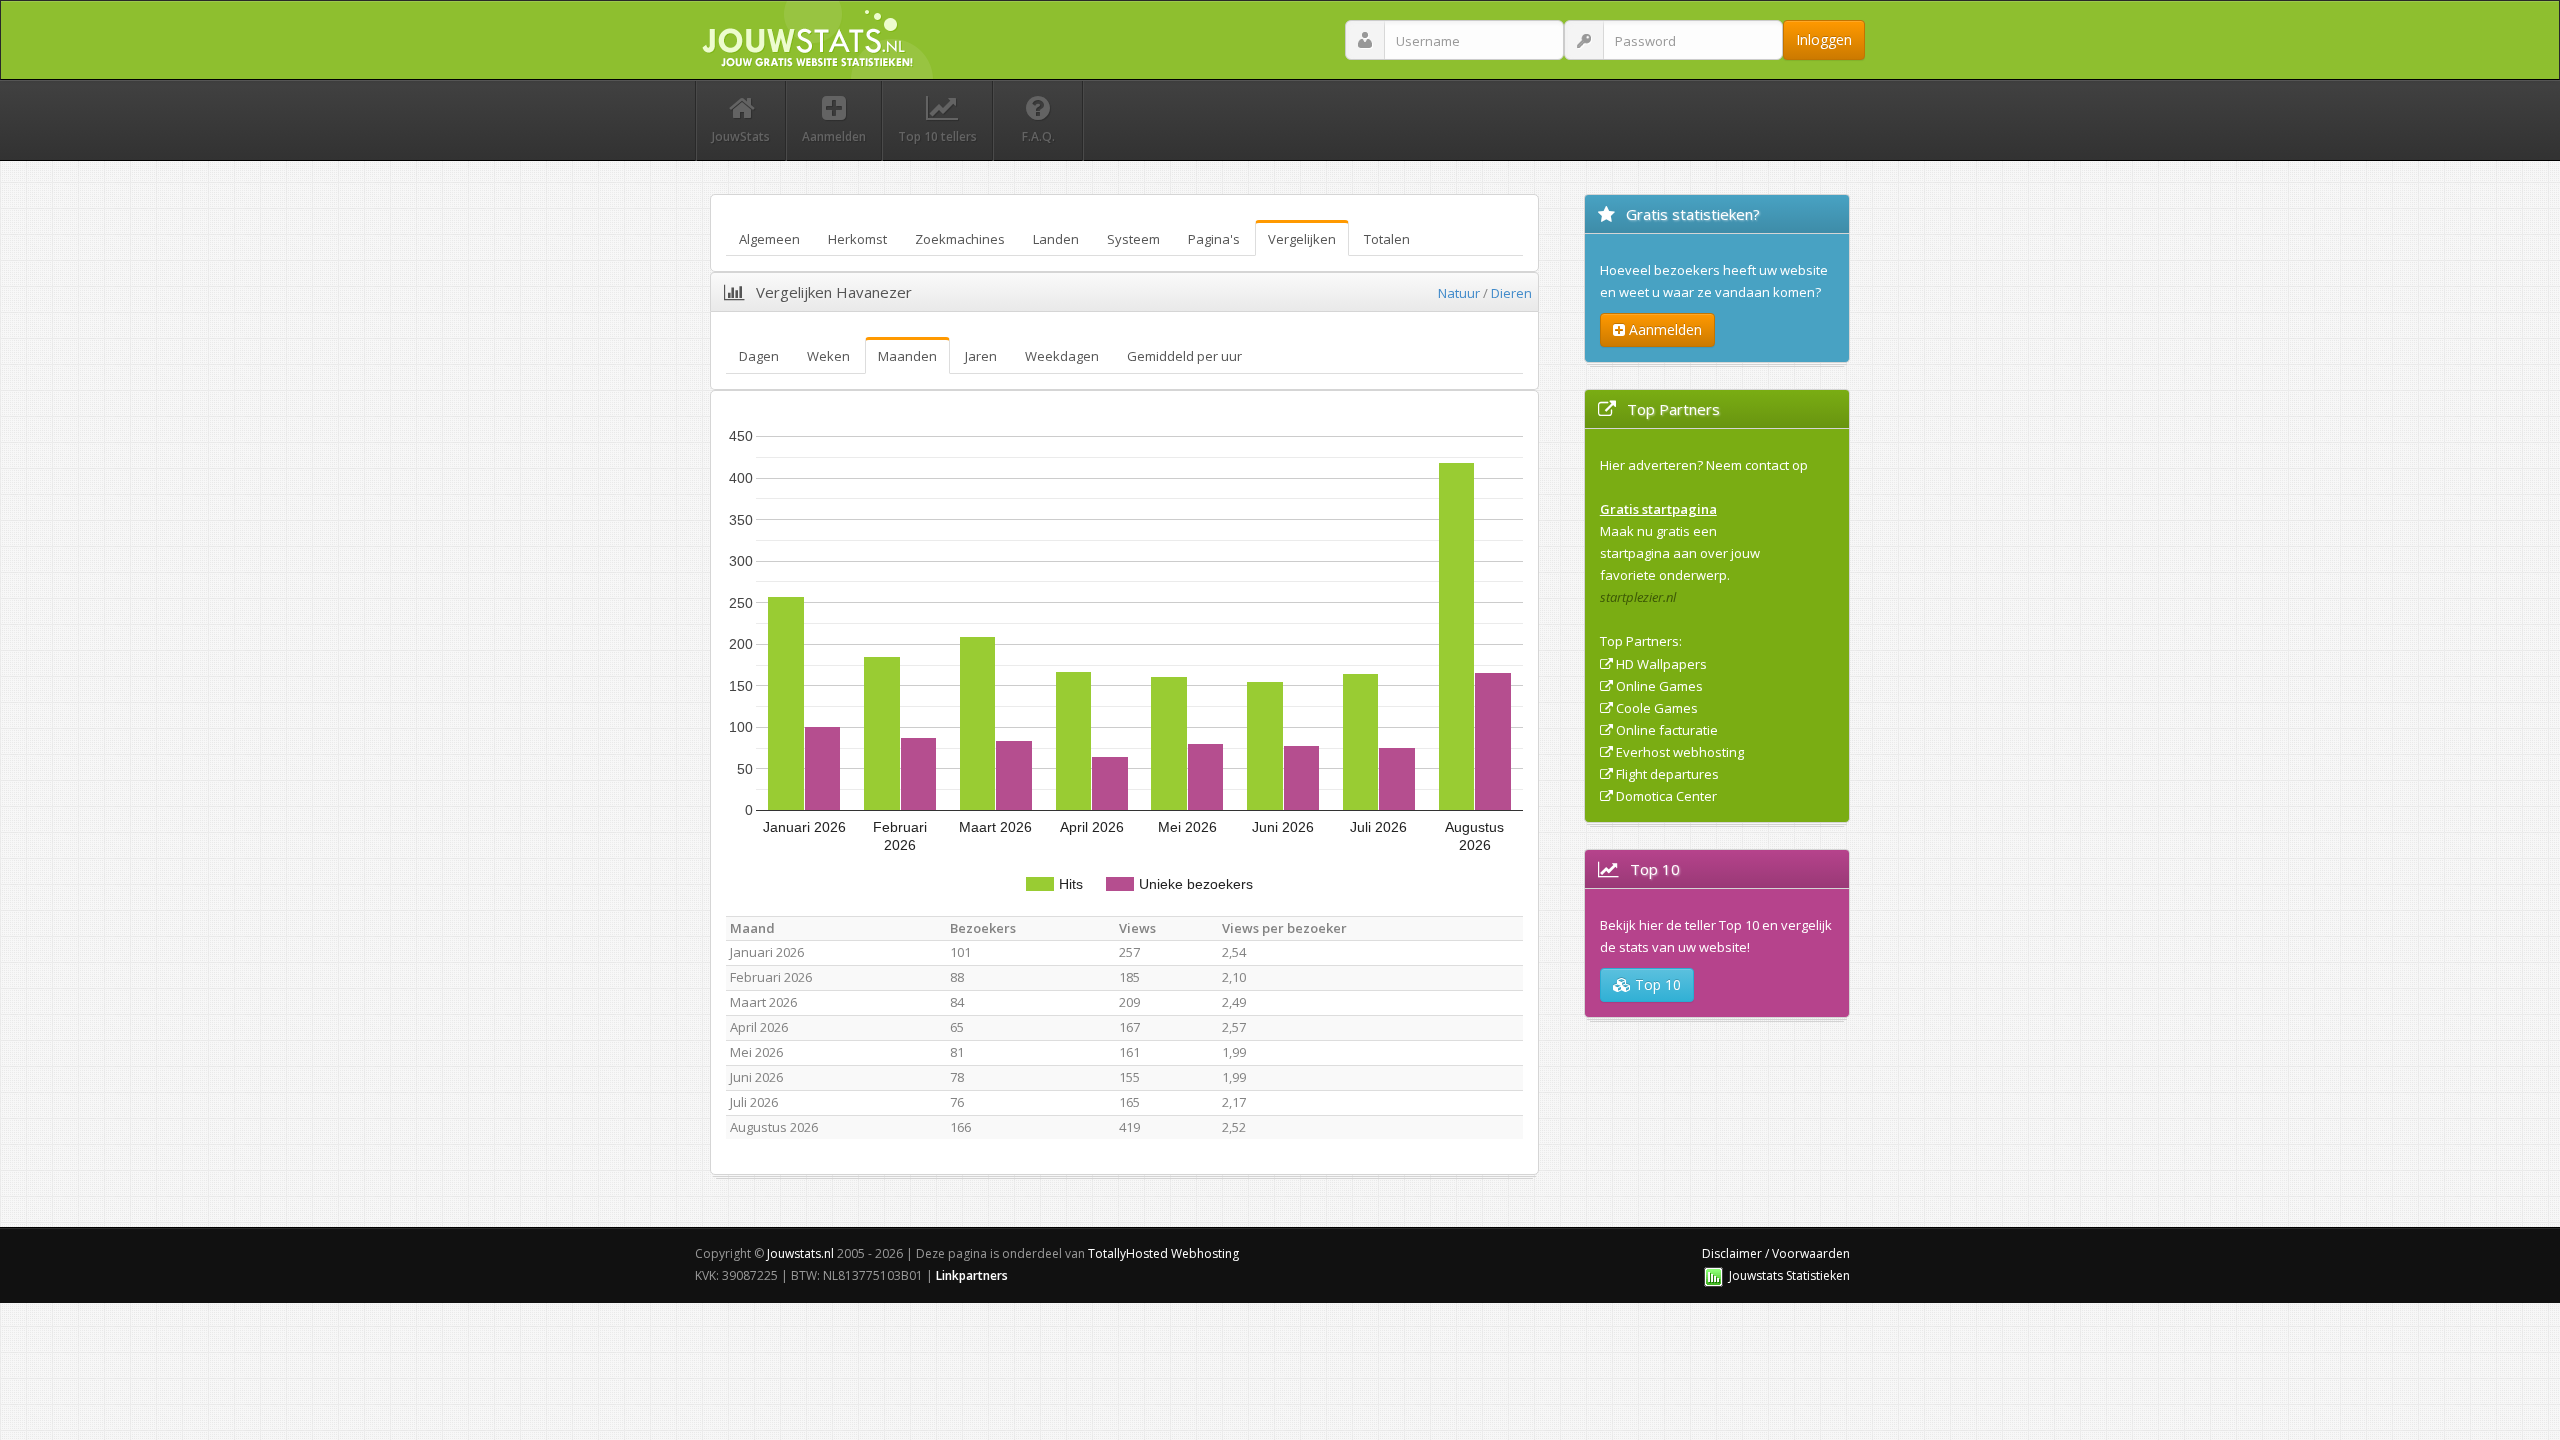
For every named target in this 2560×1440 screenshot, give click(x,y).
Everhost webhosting (1680, 752)
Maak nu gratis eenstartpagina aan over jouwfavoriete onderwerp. (1680, 553)
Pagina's (1214, 239)
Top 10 (1656, 984)
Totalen (1387, 239)
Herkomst (857, 239)
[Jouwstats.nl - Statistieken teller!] (1713, 1275)
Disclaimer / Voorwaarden (1776, 1253)
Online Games (1659, 686)
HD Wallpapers (1661, 664)
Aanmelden (1663, 329)
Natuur (1459, 293)
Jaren (981, 356)
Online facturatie (1667, 730)
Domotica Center (1666, 796)
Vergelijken (1302, 239)
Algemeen (769, 239)
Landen (1056, 239)
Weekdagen (1062, 356)
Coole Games (1657, 708)
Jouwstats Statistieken (1789, 1275)
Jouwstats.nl (800, 1253)
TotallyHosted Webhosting (1163, 1253)
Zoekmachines (960, 239)
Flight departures (1667, 774)
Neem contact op (1757, 465)
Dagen (759, 356)
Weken (828, 356)
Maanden (907, 356)
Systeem (1133, 239)
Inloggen (1824, 39)
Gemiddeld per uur (1184, 356)
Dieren (1511, 293)
